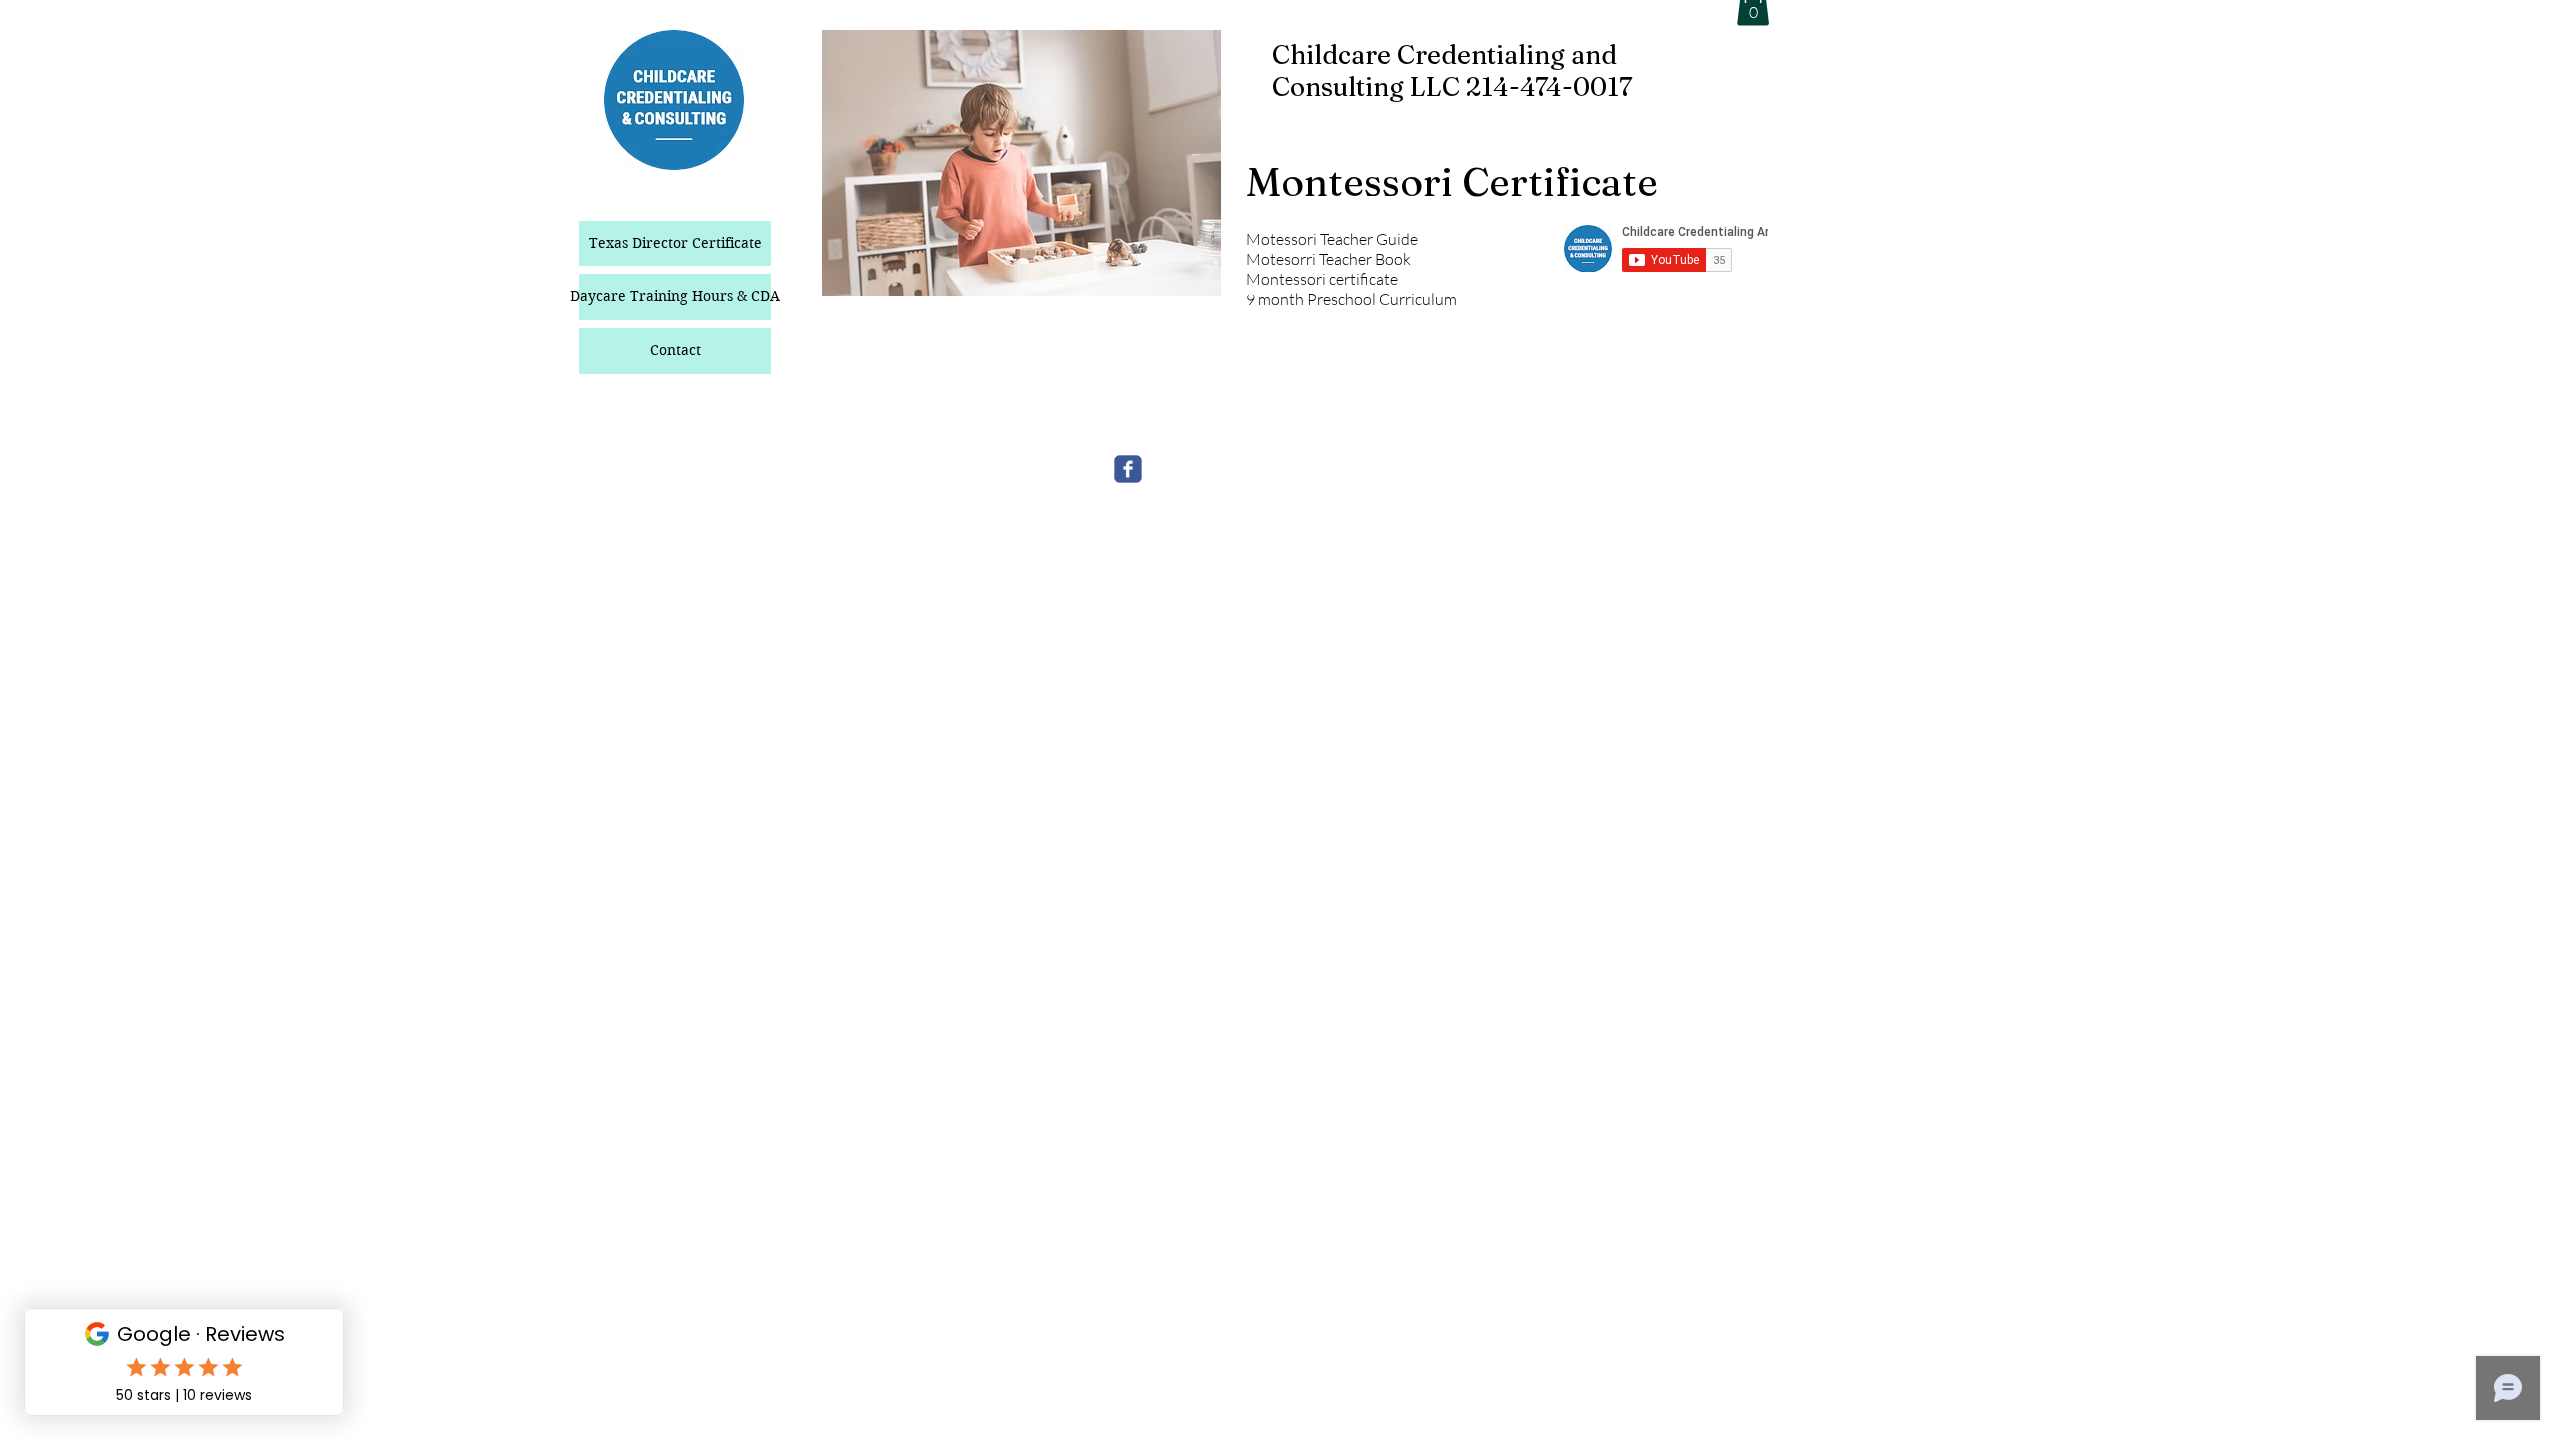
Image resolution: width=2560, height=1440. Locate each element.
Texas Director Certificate (675, 243)
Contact (675, 350)
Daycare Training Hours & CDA (675, 296)
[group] (1710, 354)
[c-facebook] (1128, 469)
